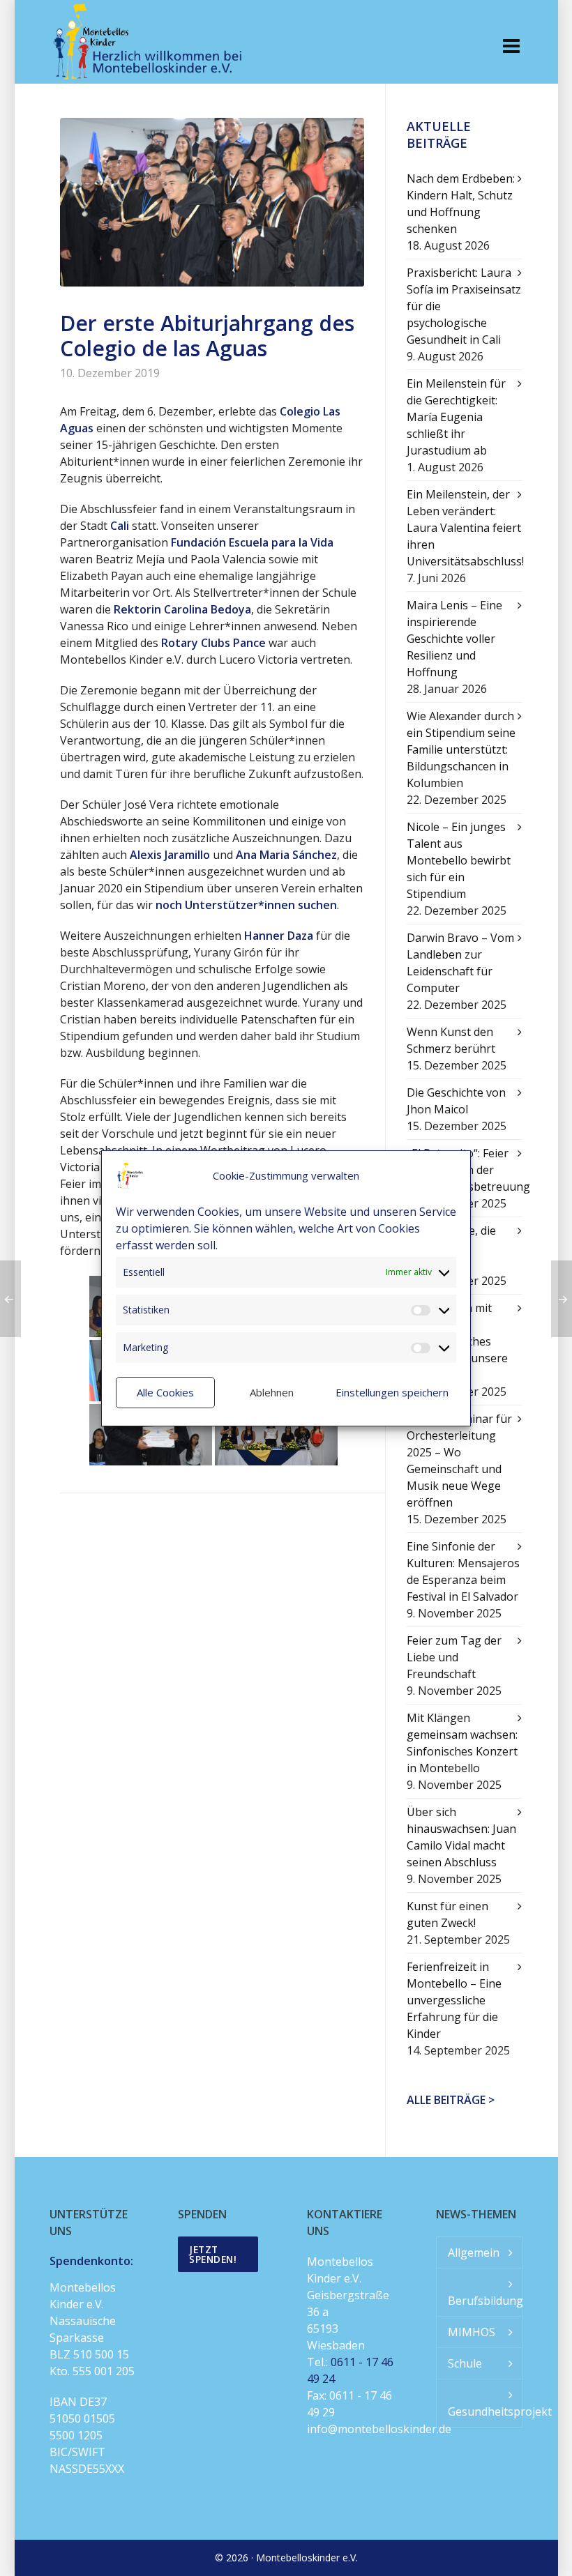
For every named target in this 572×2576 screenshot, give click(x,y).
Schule (465, 2363)
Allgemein (474, 2253)
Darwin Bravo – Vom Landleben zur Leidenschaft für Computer (460, 963)
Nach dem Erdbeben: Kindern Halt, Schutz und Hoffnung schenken (461, 204)
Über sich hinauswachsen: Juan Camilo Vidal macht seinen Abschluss (461, 1837)
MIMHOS (472, 2332)
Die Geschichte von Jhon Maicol (456, 1101)
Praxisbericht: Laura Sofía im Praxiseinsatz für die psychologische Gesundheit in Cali (464, 306)
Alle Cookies (165, 1392)
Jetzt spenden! (213, 2254)
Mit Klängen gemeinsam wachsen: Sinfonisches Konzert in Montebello (462, 1743)
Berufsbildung (485, 2301)
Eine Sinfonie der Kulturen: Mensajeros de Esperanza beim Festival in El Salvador (463, 1571)
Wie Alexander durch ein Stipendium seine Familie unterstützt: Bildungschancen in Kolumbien (461, 749)
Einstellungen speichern (392, 1392)
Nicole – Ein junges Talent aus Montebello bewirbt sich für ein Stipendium (459, 860)
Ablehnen (272, 1392)
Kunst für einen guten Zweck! (447, 1914)
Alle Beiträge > (451, 2100)
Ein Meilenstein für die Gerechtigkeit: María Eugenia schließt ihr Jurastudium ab (456, 417)
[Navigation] (511, 45)
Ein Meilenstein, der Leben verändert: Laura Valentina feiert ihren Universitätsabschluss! (465, 528)
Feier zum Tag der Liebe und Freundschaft (454, 1657)
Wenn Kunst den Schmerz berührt (451, 1040)
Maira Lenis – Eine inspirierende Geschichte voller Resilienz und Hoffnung (454, 639)
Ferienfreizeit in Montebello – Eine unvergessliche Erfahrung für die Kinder (454, 2000)
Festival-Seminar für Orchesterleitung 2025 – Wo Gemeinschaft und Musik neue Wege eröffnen (459, 1461)
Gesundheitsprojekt (485, 2411)
